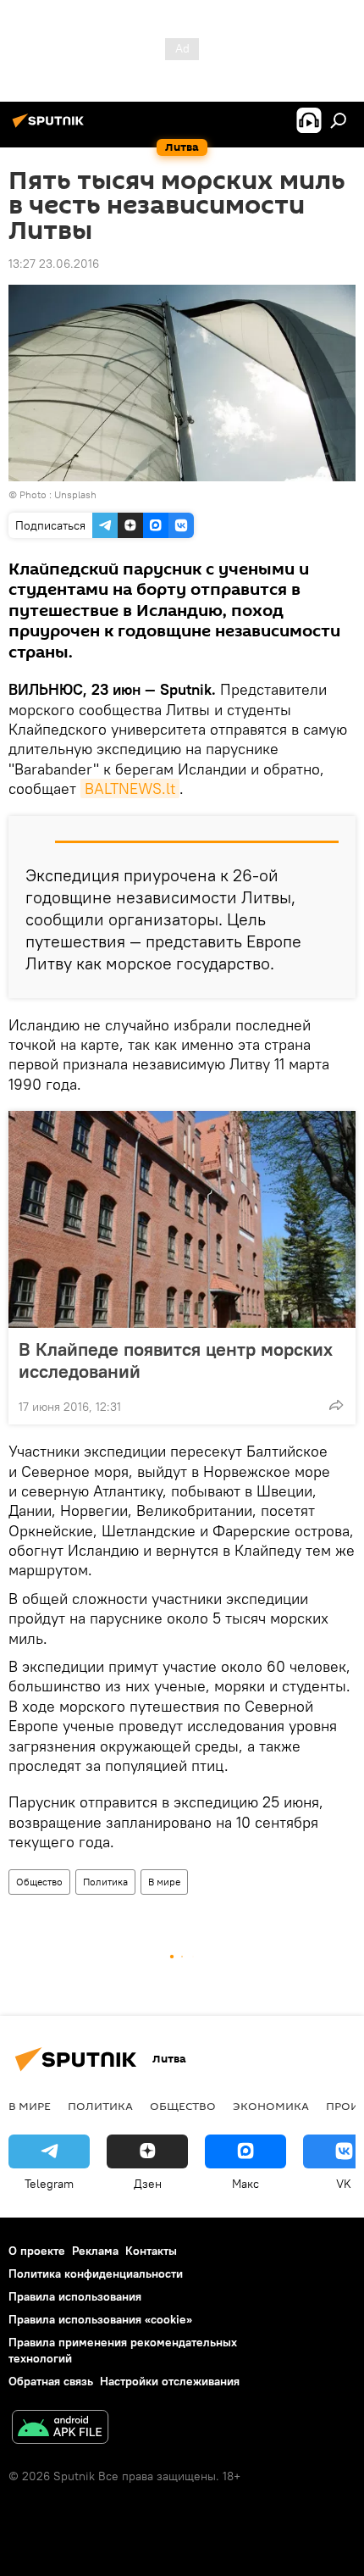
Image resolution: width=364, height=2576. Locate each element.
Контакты (151, 2251)
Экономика (271, 2106)
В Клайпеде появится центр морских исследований (176, 1360)
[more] (336, 1405)
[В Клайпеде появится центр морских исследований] (182, 1219)
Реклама (95, 2251)
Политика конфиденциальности (96, 2273)
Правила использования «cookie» (100, 2319)
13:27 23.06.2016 (54, 264)
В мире (164, 1882)
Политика (105, 1882)
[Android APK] (60, 2429)
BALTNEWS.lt (130, 788)
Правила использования (75, 2296)
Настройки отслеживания (170, 2381)
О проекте (37, 2251)
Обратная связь (51, 2381)
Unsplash (75, 494)
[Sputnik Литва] (51, 127)
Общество (39, 1882)
